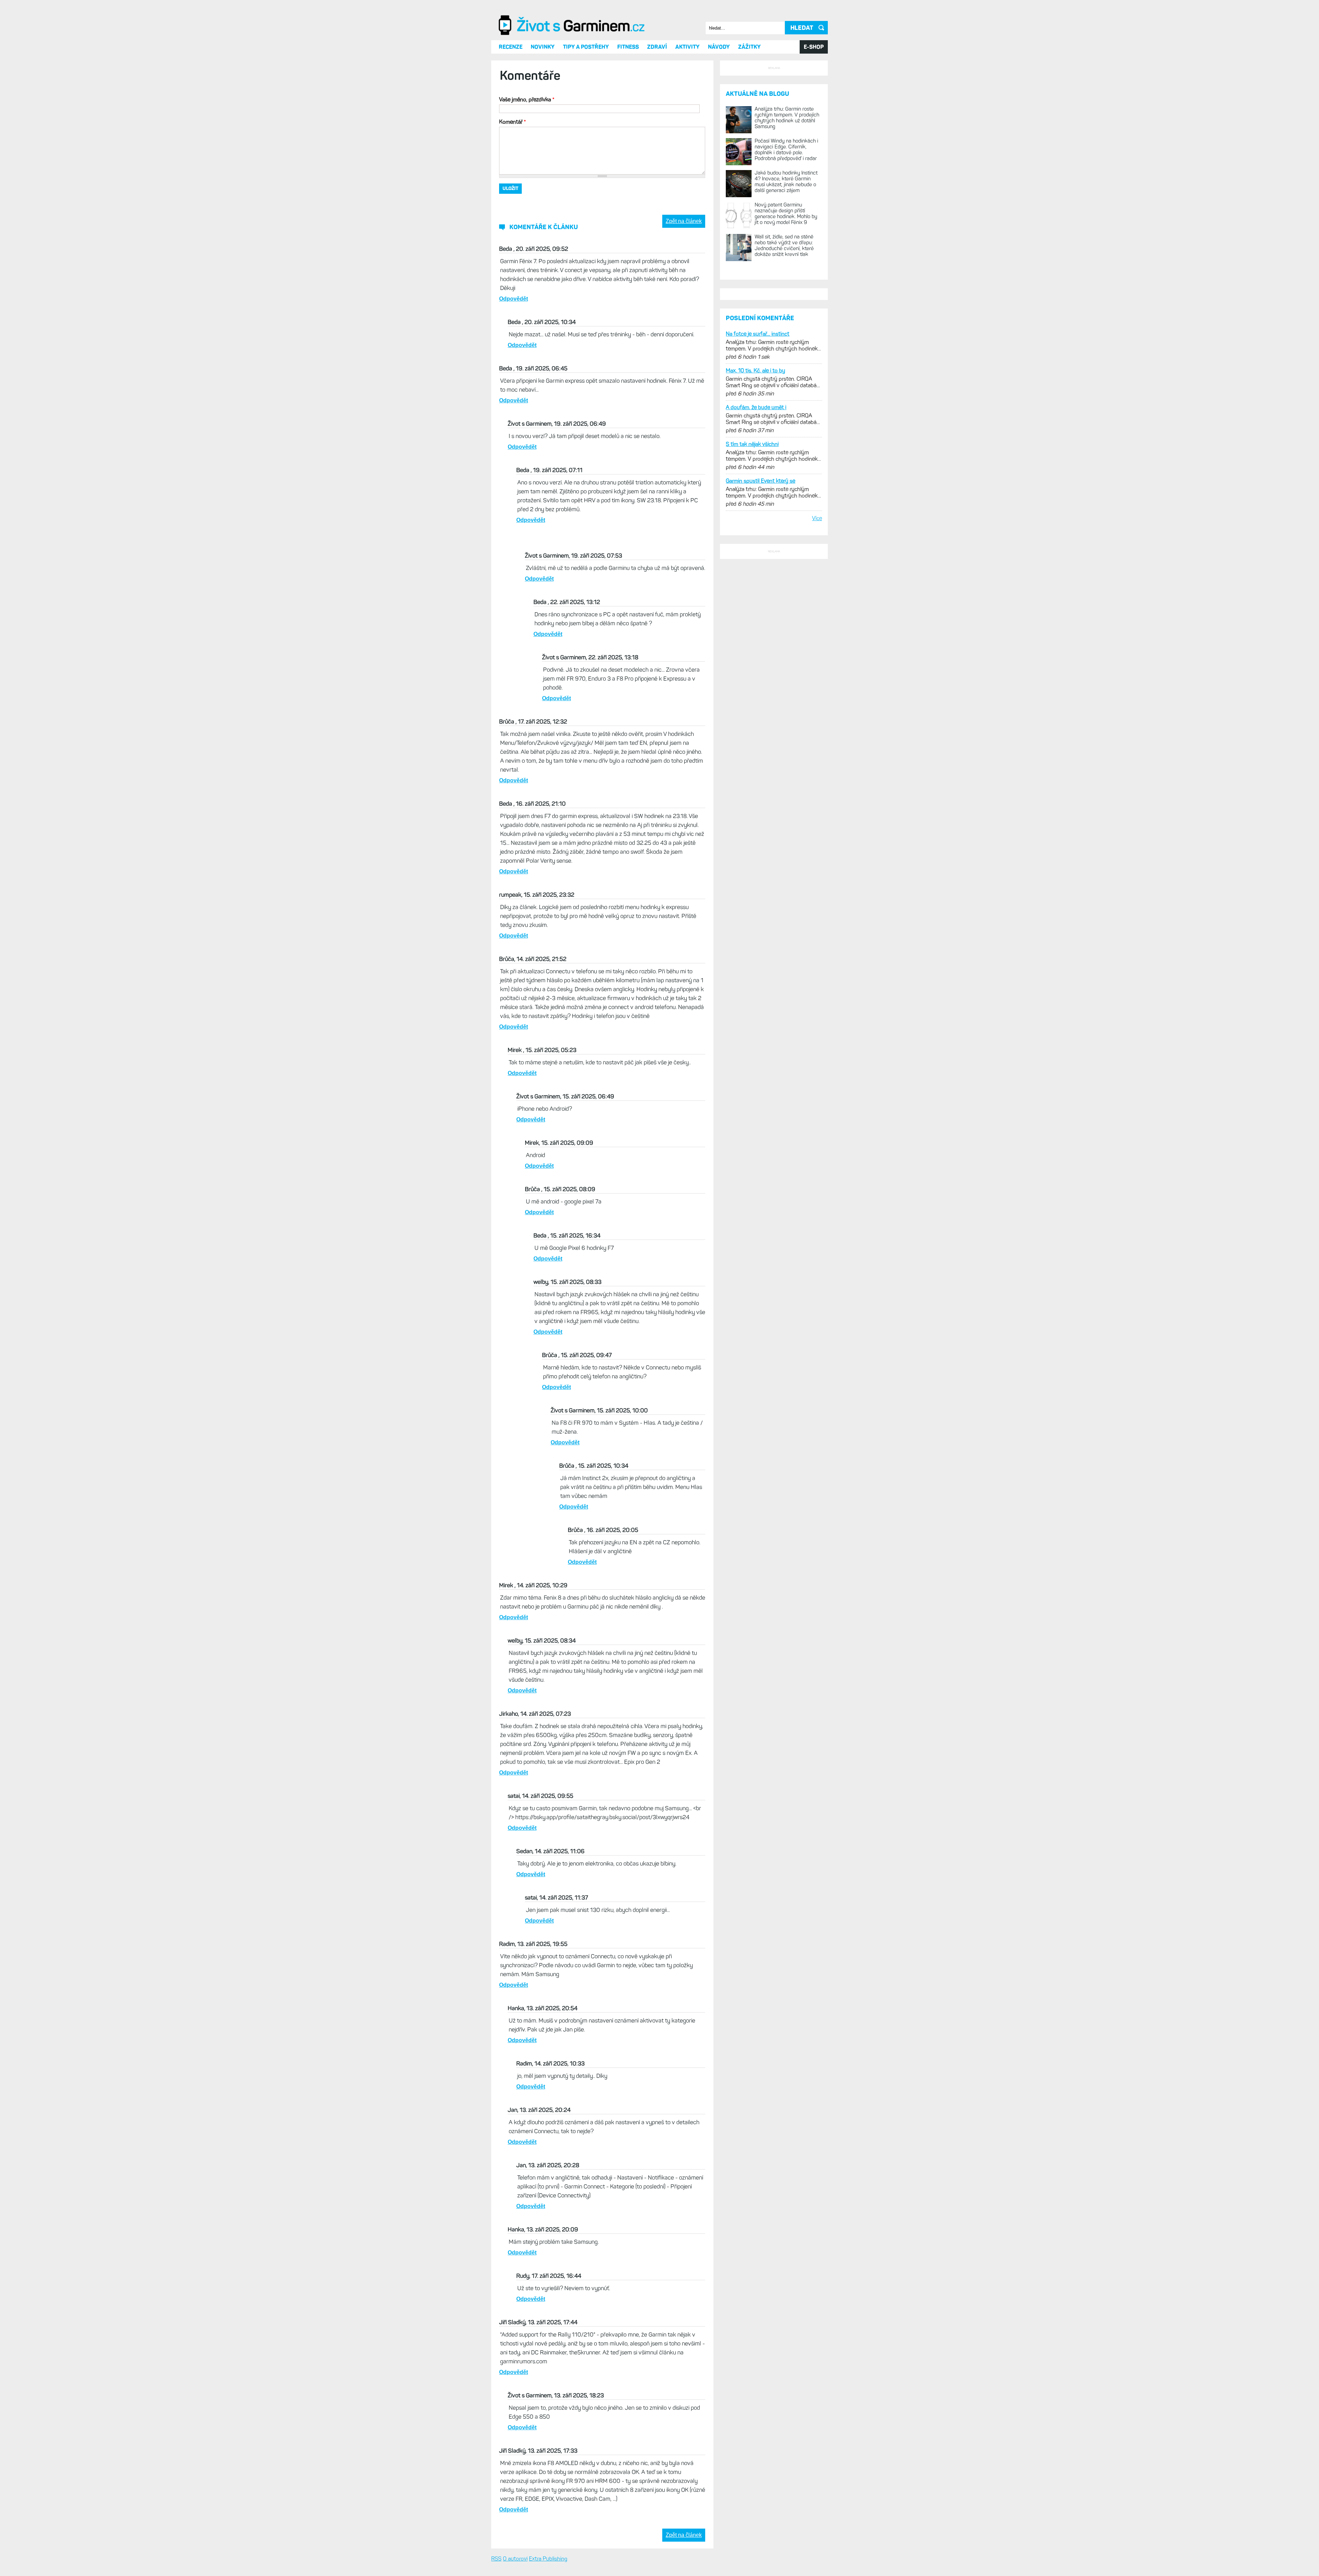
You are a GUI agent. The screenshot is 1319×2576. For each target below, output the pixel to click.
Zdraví (657, 119)
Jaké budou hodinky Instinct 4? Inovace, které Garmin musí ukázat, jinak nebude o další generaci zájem (786, 340)
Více (817, 779)
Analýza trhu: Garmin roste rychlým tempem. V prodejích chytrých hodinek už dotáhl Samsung (787, 276)
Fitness (628, 119)
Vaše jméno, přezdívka (527, 172)
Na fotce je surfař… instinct (758, 595)
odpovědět (514, 371)
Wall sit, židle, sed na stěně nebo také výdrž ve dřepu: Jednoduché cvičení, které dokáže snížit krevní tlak (784, 404)
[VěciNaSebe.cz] (573, 107)
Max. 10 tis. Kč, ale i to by (756, 632)
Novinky (543, 119)
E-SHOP (814, 119)
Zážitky (749, 119)
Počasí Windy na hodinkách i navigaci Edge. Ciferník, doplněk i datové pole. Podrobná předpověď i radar (786, 308)
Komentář (512, 194)
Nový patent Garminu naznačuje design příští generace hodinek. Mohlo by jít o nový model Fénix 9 (786, 372)
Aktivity (687, 119)
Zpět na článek (684, 293)
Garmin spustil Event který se (760, 742)
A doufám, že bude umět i (756, 668)
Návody (719, 119)
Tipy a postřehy (586, 119)
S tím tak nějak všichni (752, 705)
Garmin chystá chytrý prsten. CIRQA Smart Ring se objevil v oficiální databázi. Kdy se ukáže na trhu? (773, 643)
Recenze (511, 119)
